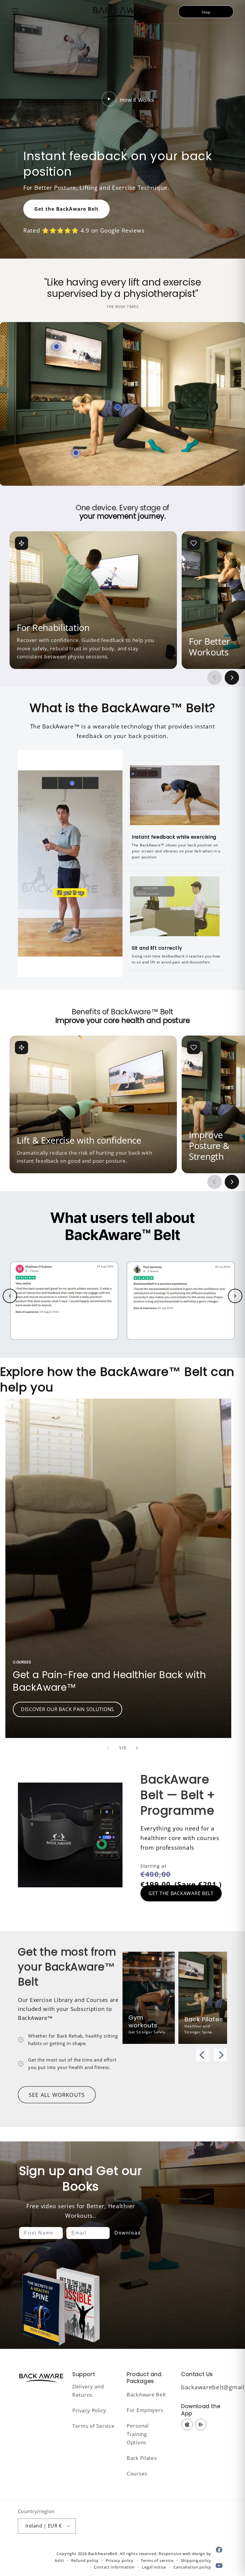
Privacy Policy (89, 2410)
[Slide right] (137, 1748)
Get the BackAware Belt (66, 209)
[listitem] (93, 600)
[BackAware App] (76, 453)
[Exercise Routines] (56, 347)
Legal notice (154, 2567)
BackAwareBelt (103, 2554)
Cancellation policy (192, 2567)
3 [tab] (79, 1886)
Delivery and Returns (88, 2391)
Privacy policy (120, 2560)
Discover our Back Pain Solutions (68, 1709)
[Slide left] (108, 1748)
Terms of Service (94, 2426)
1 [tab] (61, 1886)
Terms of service (157, 2560)
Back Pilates (142, 2458)
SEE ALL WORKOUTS (57, 2095)
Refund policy (85, 2560)
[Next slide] (232, 678)
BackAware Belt (146, 2394)
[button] (15, 12)
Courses (137, 2473)
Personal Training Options (138, 2434)
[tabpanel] (70, 1817)
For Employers (145, 2410)
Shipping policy (196, 2560)
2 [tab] (70, 1886)
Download (128, 2233)
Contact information (114, 2567)
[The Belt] (118, 407)
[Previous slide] (215, 678)
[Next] (220, 2055)
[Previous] (203, 2055)
